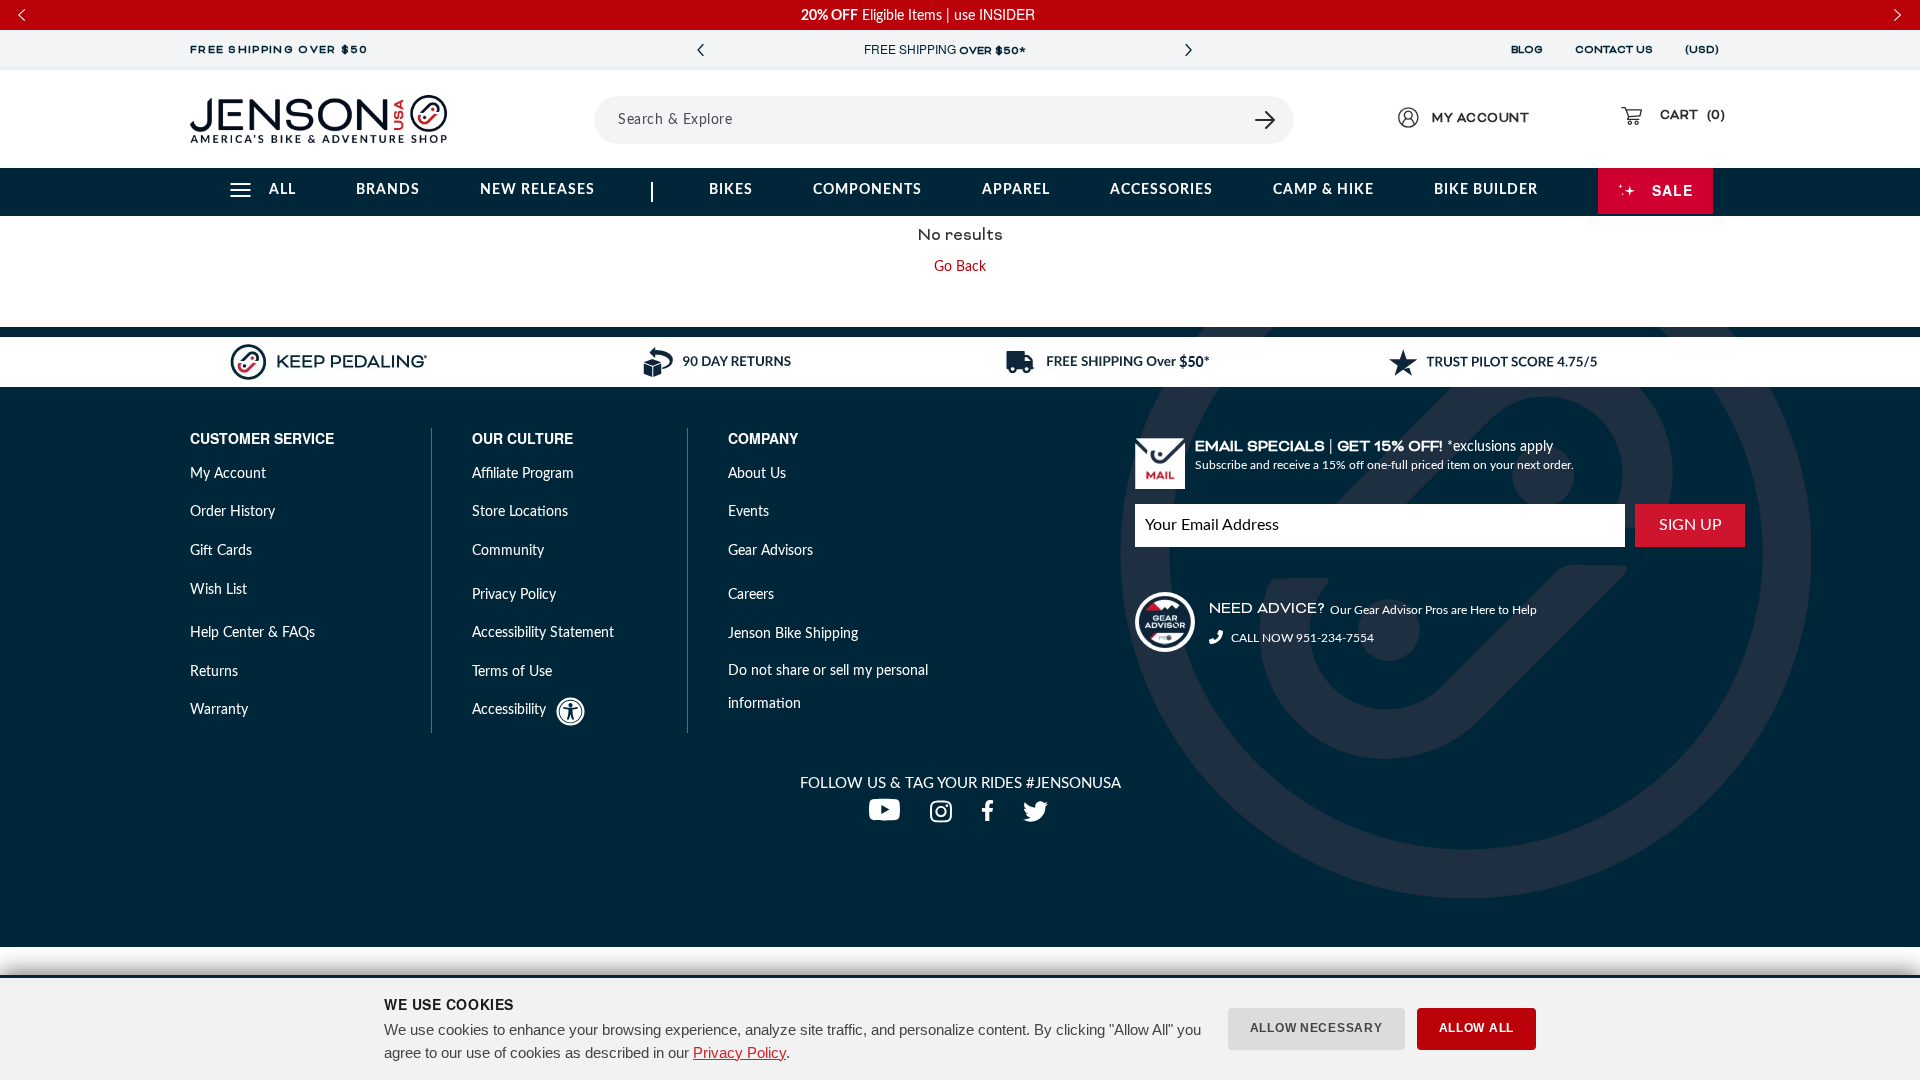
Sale (1672, 190)
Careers (751, 595)
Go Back (960, 267)
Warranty (219, 710)
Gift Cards (221, 551)
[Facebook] (992, 817)
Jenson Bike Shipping (793, 634)
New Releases (537, 190)
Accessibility (509, 710)
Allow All (1476, 1028)
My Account (228, 474)
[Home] (318, 119)
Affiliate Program (523, 474)
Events (748, 512)
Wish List (218, 590)
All (282, 190)
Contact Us (1614, 50)
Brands (388, 190)
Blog (1527, 50)
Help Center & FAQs (252, 633)
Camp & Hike (1323, 190)
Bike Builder (1486, 190)
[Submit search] (1266, 120)
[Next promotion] (1188, 50)
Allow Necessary (1316, 1028)
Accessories (1161, 190)
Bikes (731, 190)
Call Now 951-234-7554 (1301, 638)
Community (508, 551)
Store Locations (520, 512)
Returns (214, 672)
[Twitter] (1038, 817)
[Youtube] (889, 817)
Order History (232, 512)
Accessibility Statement (543, 633)
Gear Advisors (770, 551)
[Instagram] (945, 817)
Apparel (1016, 190)
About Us (757, 474)
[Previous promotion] (700, 50)
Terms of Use (512, 672)
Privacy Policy (739, 1052)
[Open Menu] (538, 119)
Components (867, 190)
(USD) (1705, 50)
